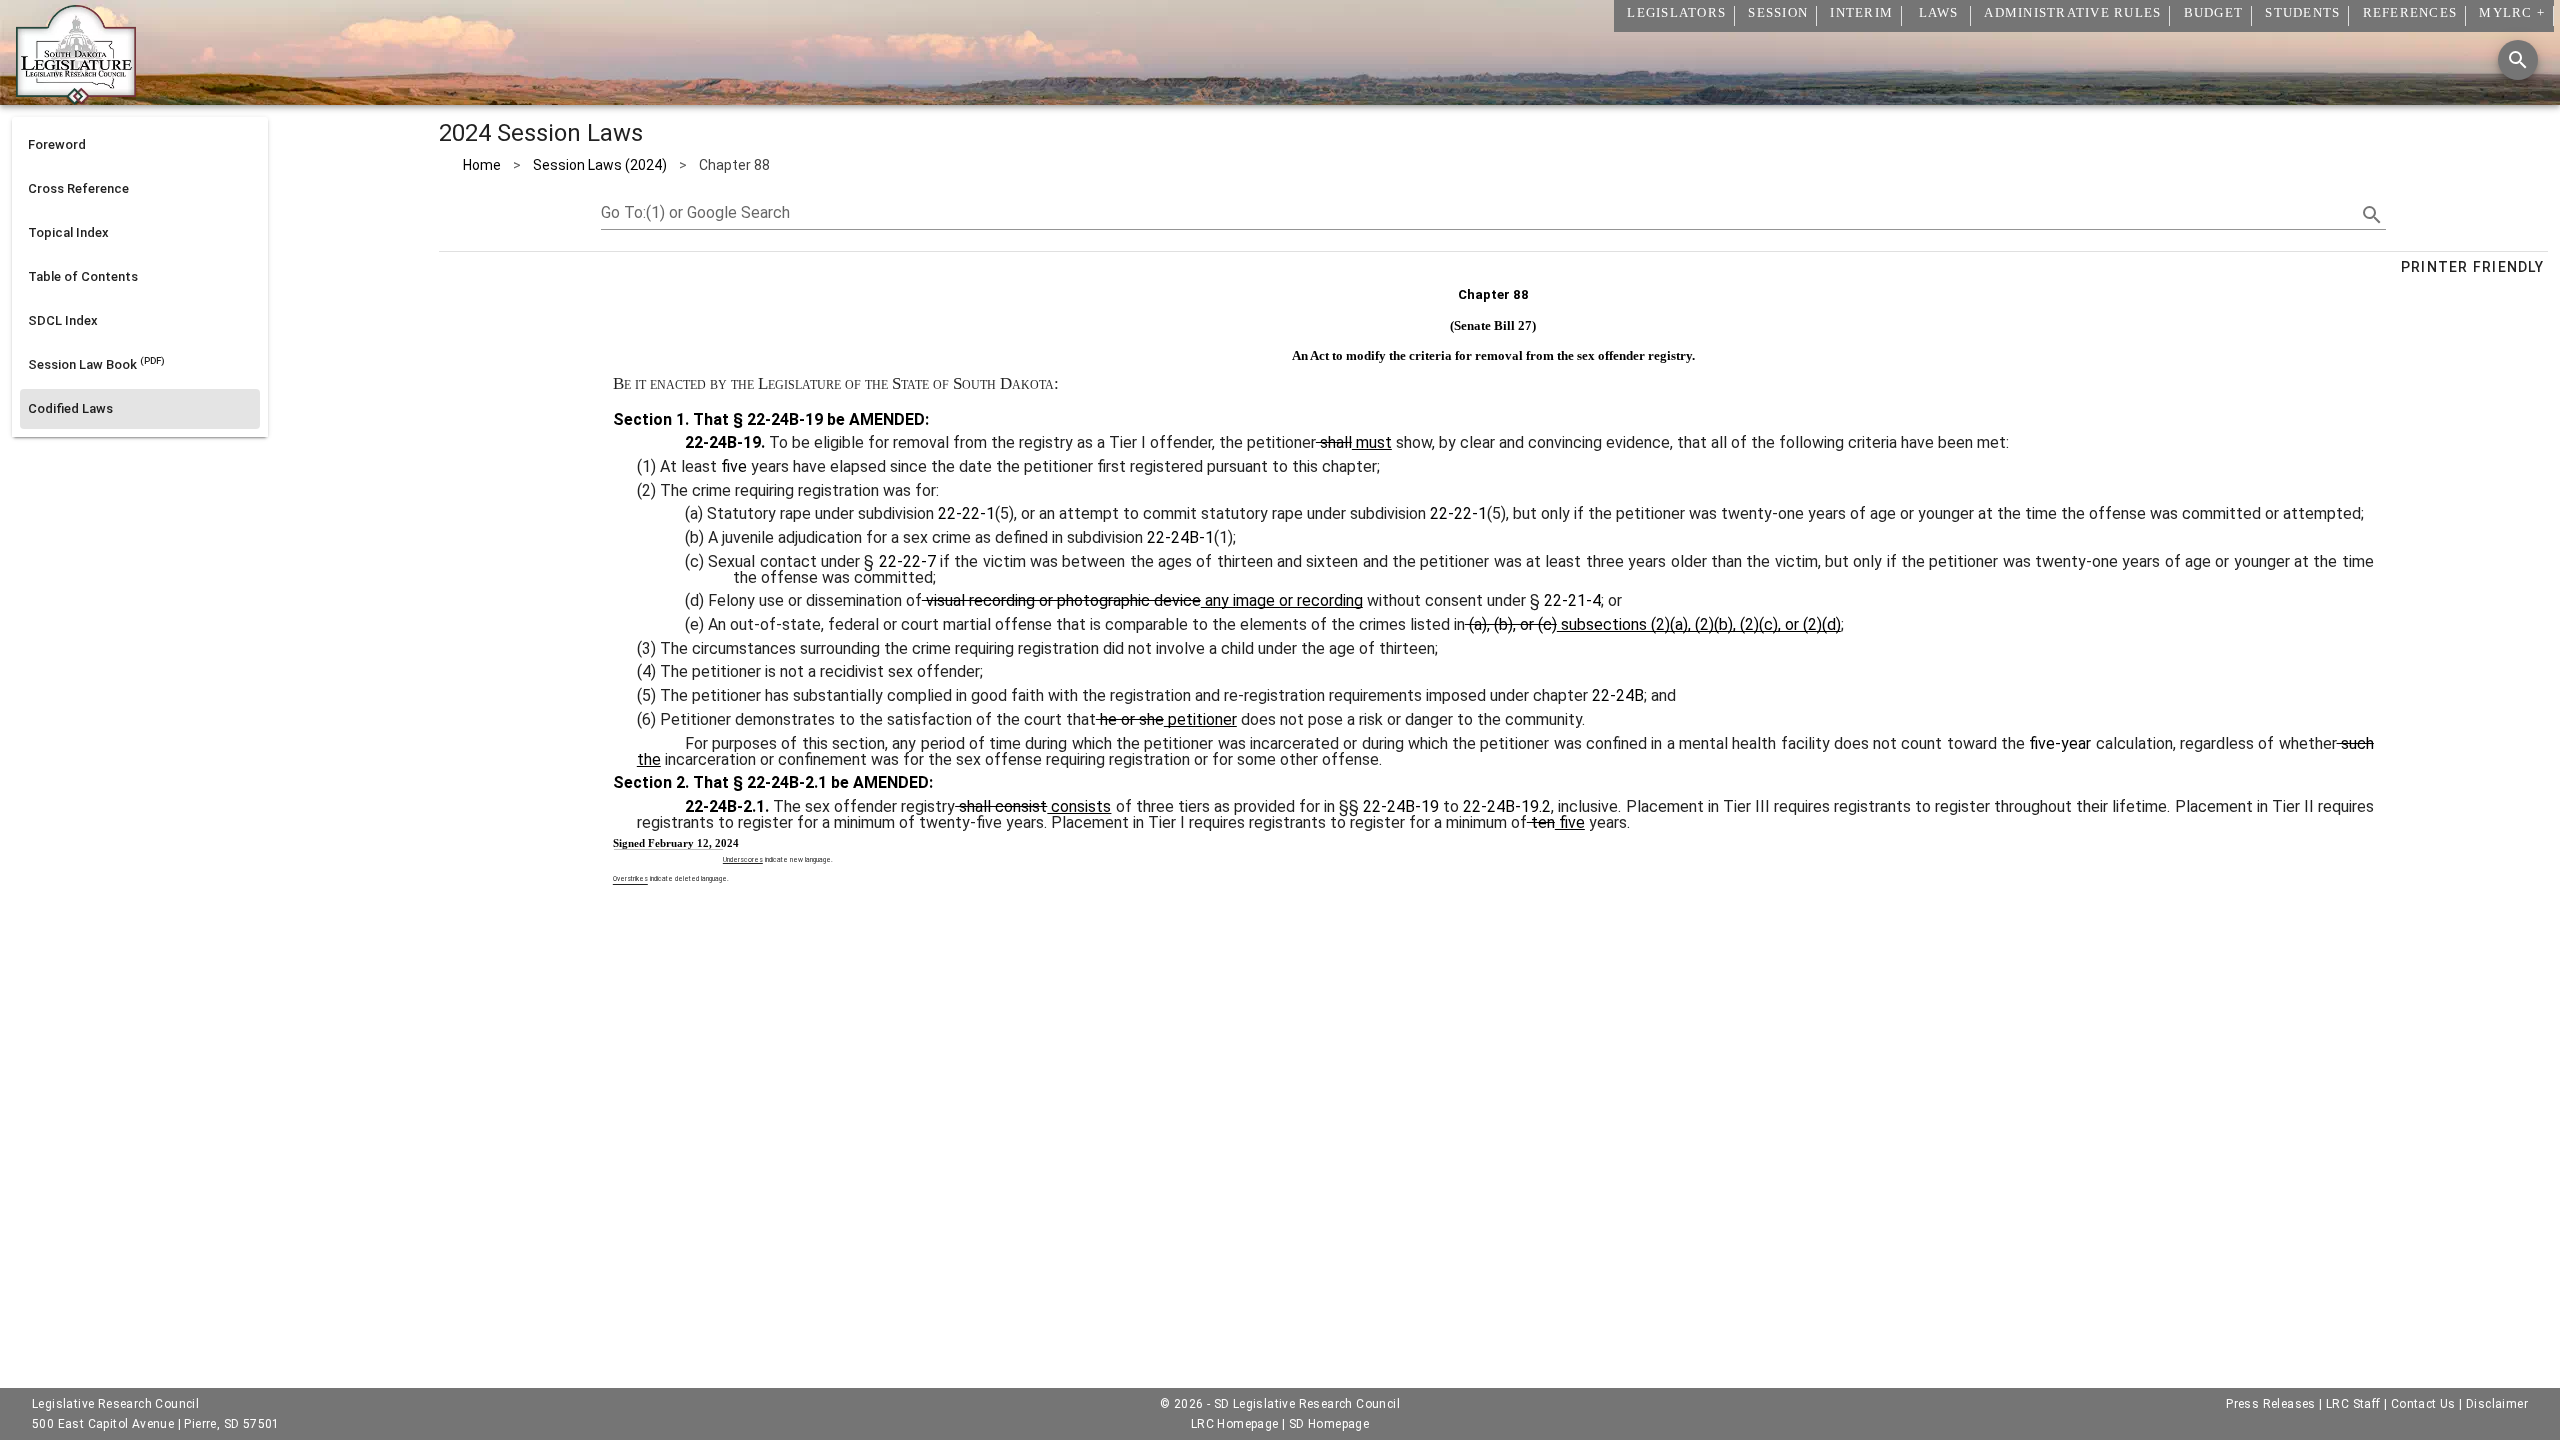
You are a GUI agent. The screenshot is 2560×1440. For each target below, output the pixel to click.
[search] (2372, 215)
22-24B (1618, 695)
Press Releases (2271, 1404)
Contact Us (2423, 1404)
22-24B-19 (1401, 806)
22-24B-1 (1180, 537)
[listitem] (140, 145)
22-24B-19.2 (1507, 806)
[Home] (76, 97)
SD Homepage (1329, 1424)
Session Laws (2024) (600, 165)
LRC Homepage (1235, 1424)
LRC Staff (2353, 1404)
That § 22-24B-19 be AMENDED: (809, 419)
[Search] (2518, 60)
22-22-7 (907, 561)
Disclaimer (2497, 1404)
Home (482, 165)
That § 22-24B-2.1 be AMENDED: (811, 782)
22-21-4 (1572, 600)
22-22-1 (966, 513)
